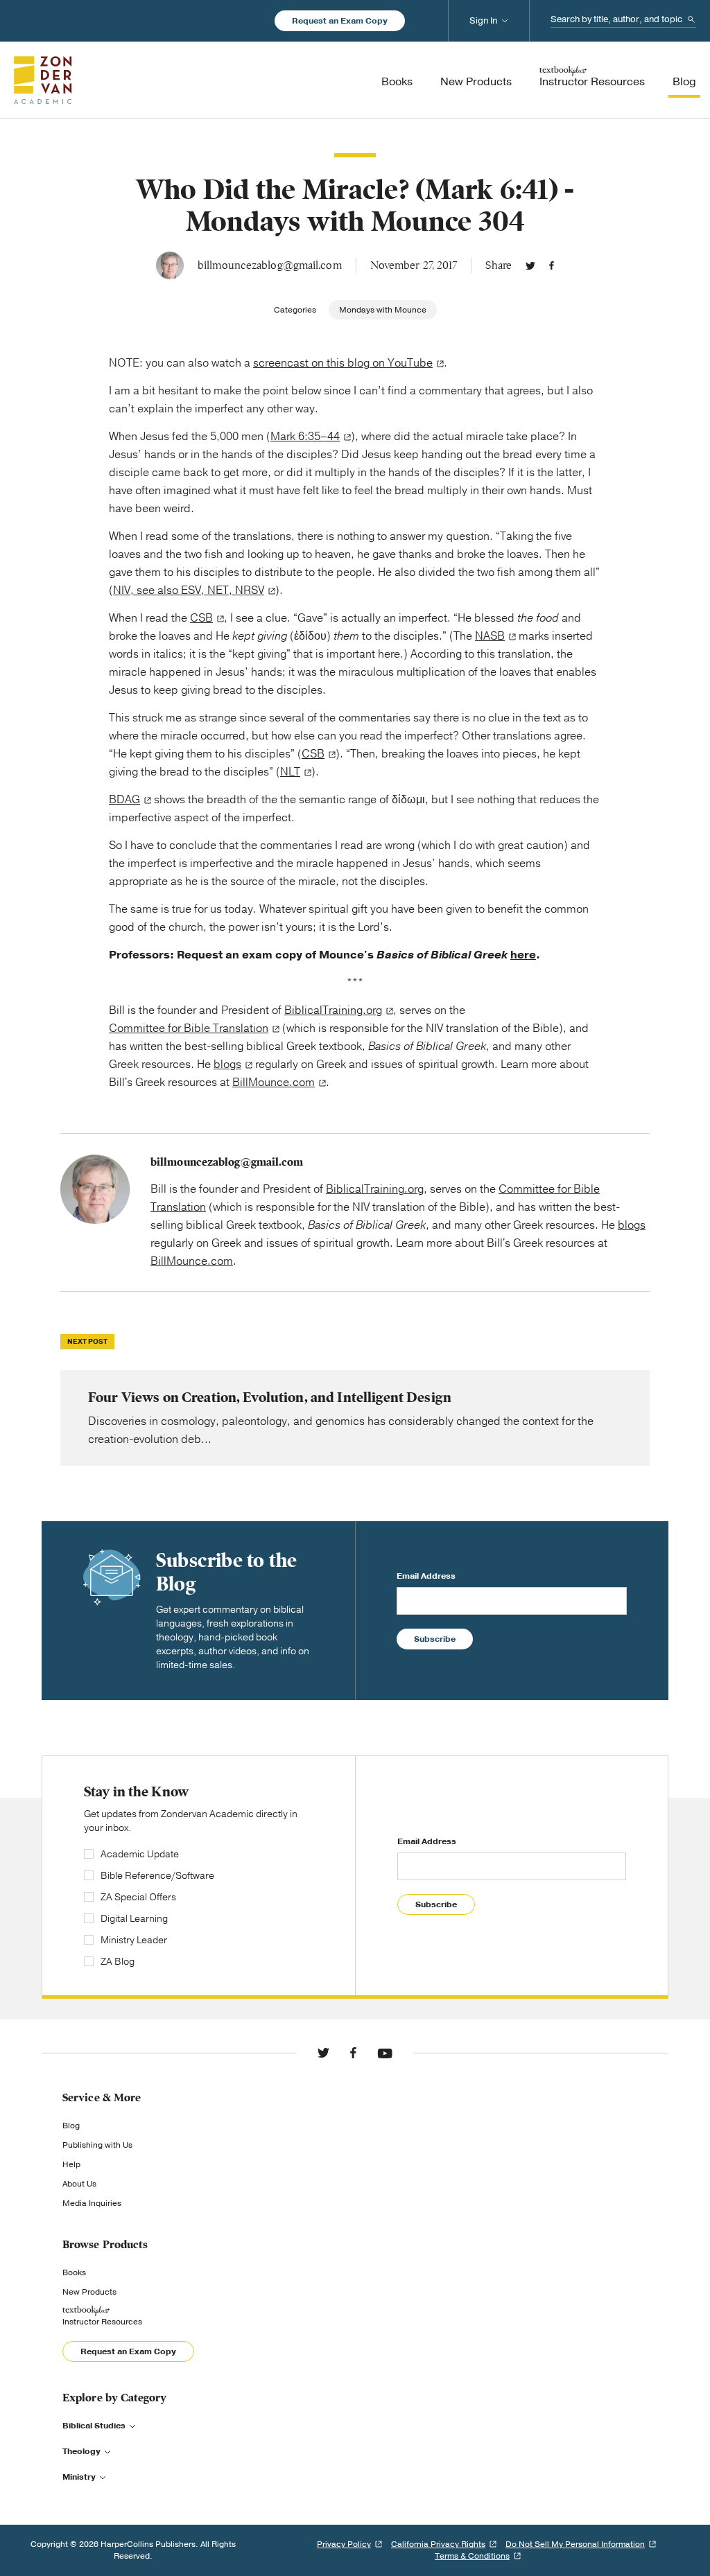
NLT (290, 772)
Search (691, 19)
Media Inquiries (92, 2203)
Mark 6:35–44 (305, 437)
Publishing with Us (97, 2145)
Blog (71, 2126)
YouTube (385, 2053)
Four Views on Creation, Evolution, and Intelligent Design (355, 1418)
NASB (490, 636)
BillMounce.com (274, 1083)
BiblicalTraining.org (333, 1010)
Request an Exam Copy (340, 21)
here (523, 955)
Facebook (552, 265)
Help (71, 2164)
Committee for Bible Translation (189, 1028)
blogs (227, 1064)
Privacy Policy (344, 2544)
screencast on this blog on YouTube (343, 363)
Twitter (530, 265)
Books (74, 2272)
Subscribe (435, 1639)
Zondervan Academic (43, 80)
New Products (89, 2292)
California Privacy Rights (438, 2544)
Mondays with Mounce (383, 310)
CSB (201, 618)
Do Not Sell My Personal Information (575, 2544)
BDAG (124, 800)
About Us (79, 2184)
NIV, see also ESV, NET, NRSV (189, 590)
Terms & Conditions (472, 2556)
